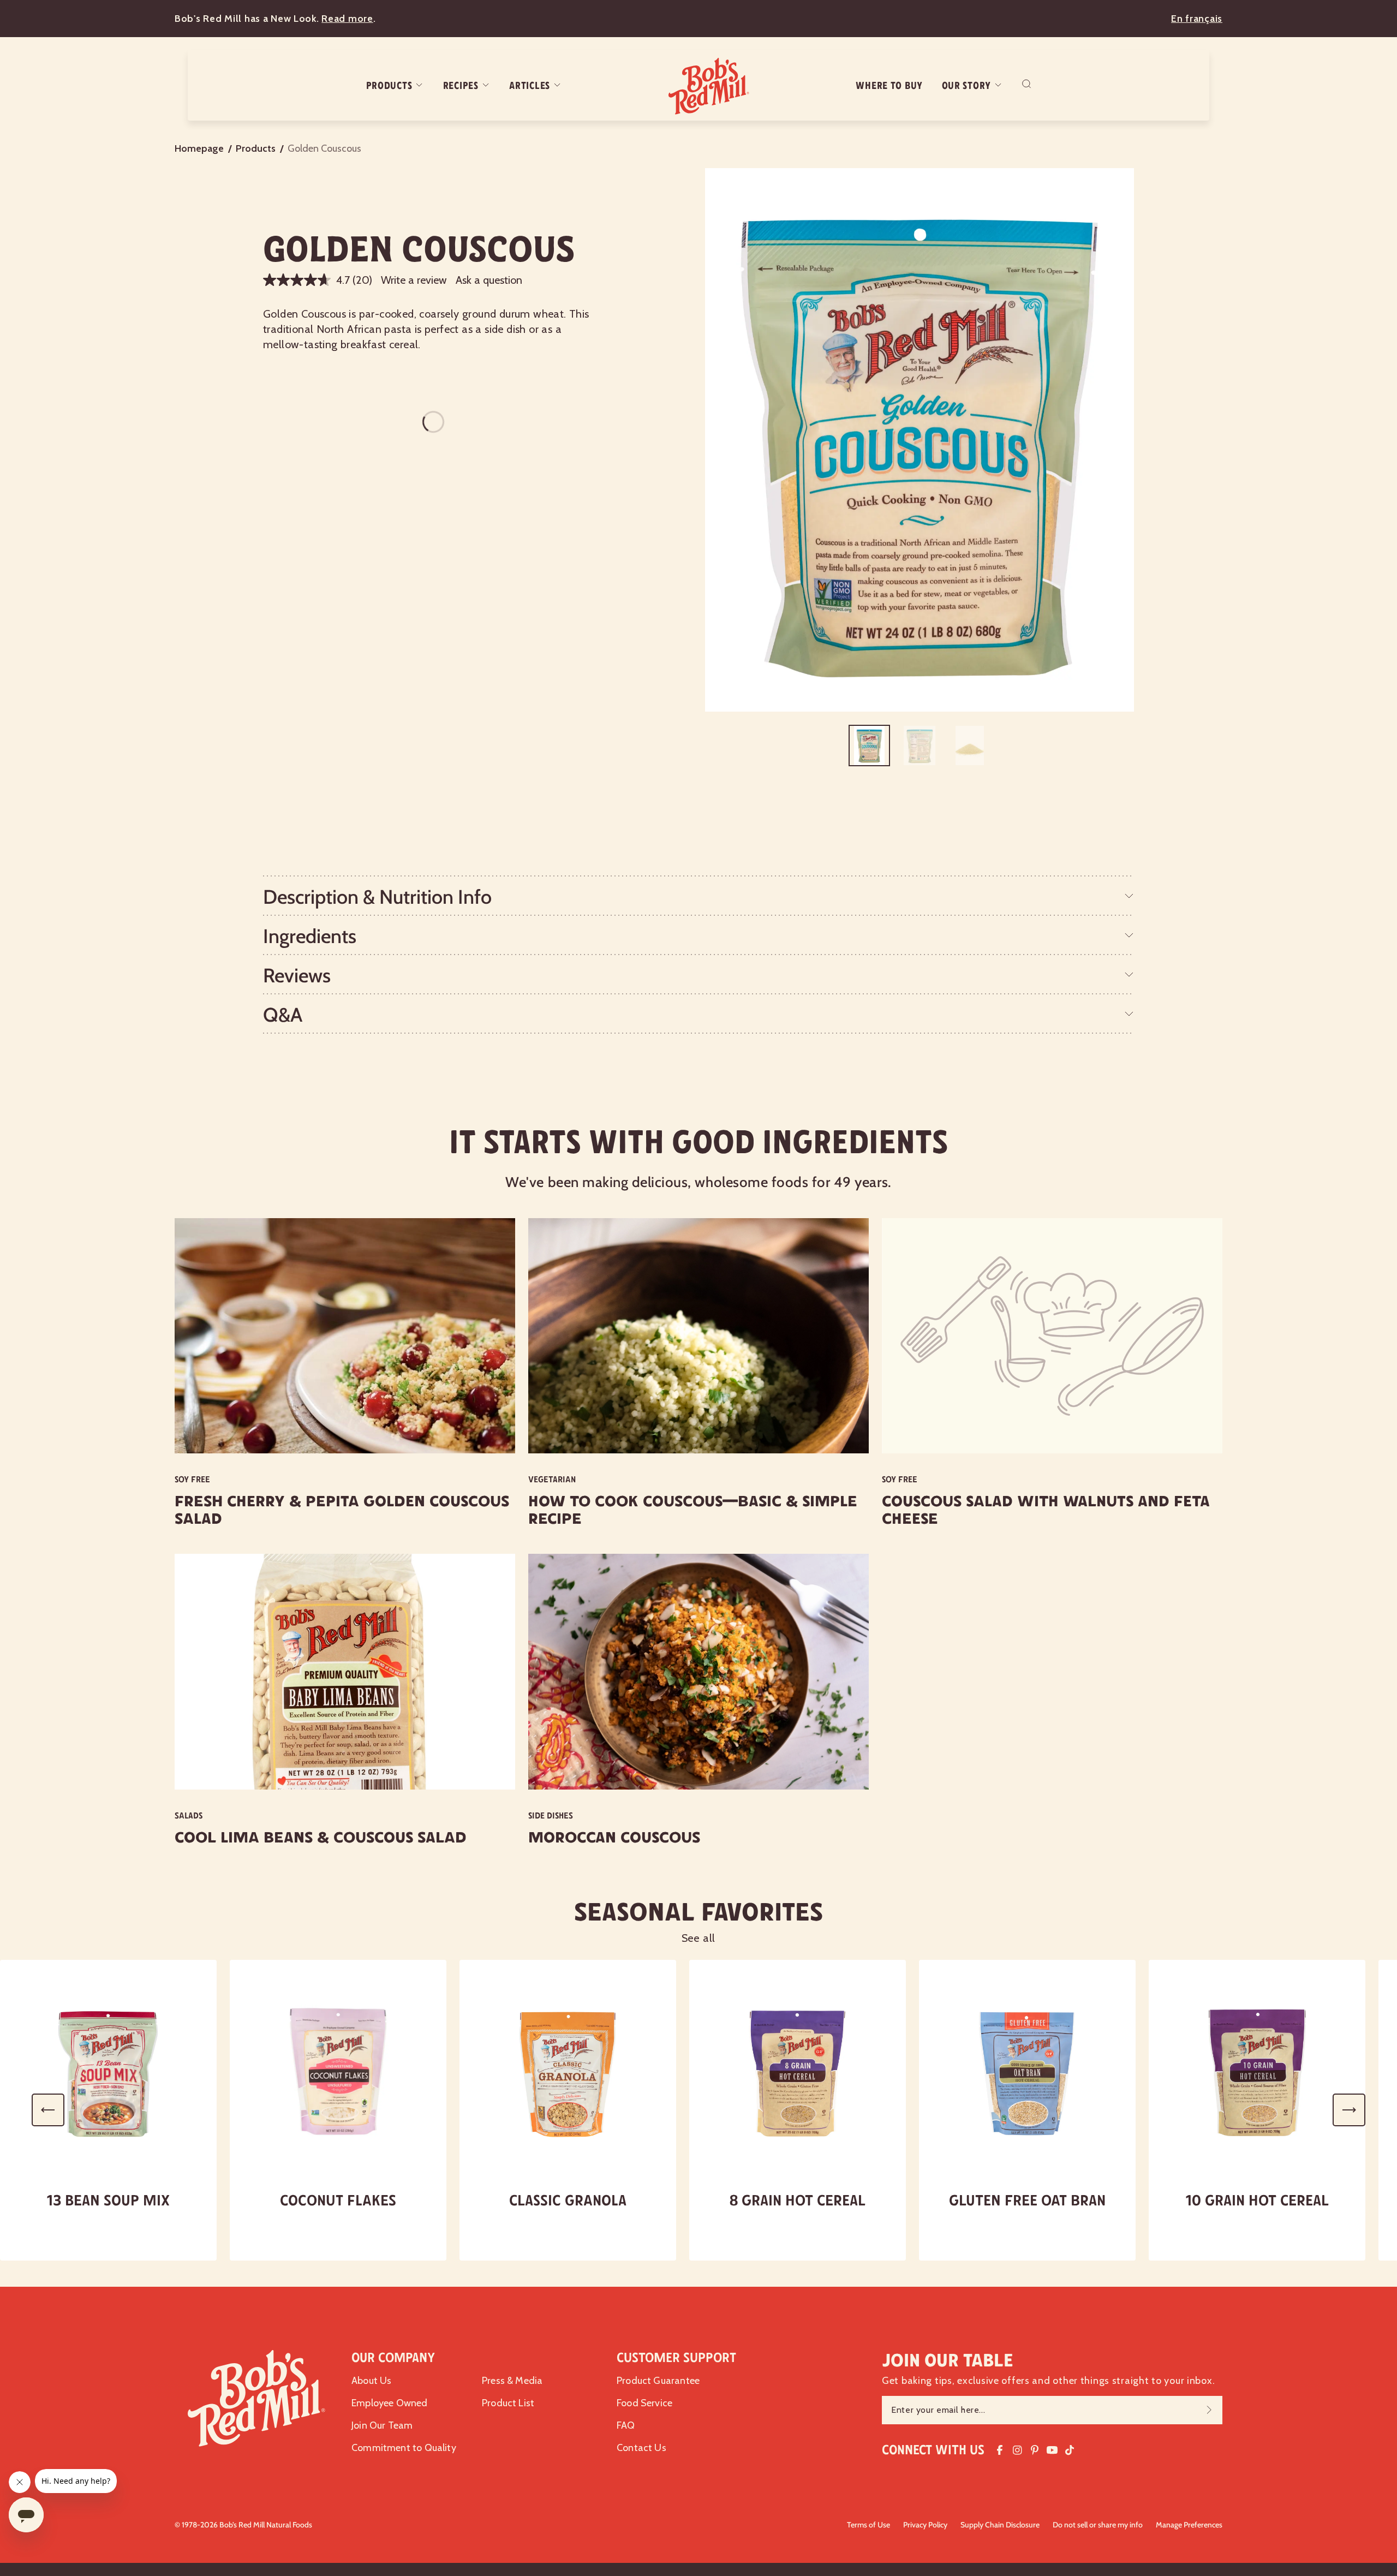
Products (389, 86)
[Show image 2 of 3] (920, 746)
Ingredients (310, 936)
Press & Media (512, 2381)
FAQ (626, 2425)
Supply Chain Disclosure (1000, 2525)
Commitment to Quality (404, 2448)
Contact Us (641, 2448)
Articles (530, 86)
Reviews (297, 975)
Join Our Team (382, 2425)
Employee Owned (390, 2403)
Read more (347, 19)
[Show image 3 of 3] (970, 746)
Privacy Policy (925, 2525)
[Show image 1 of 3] (869, 746)
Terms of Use (868, 2525)
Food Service (644, 2403)
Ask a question (489, 280)
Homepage (199, 148)
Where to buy (889, 86)
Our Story (966, 86)
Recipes (461, 86)
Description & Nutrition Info (377, 897)
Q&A (283, 1015)
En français (1197, 19)
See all (699, 1938)
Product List (508, 2403)
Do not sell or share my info (1098, 2525)
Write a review (414, 280)
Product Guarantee (658, 2381)
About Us (371, 2381)
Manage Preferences (1189, 2525)
